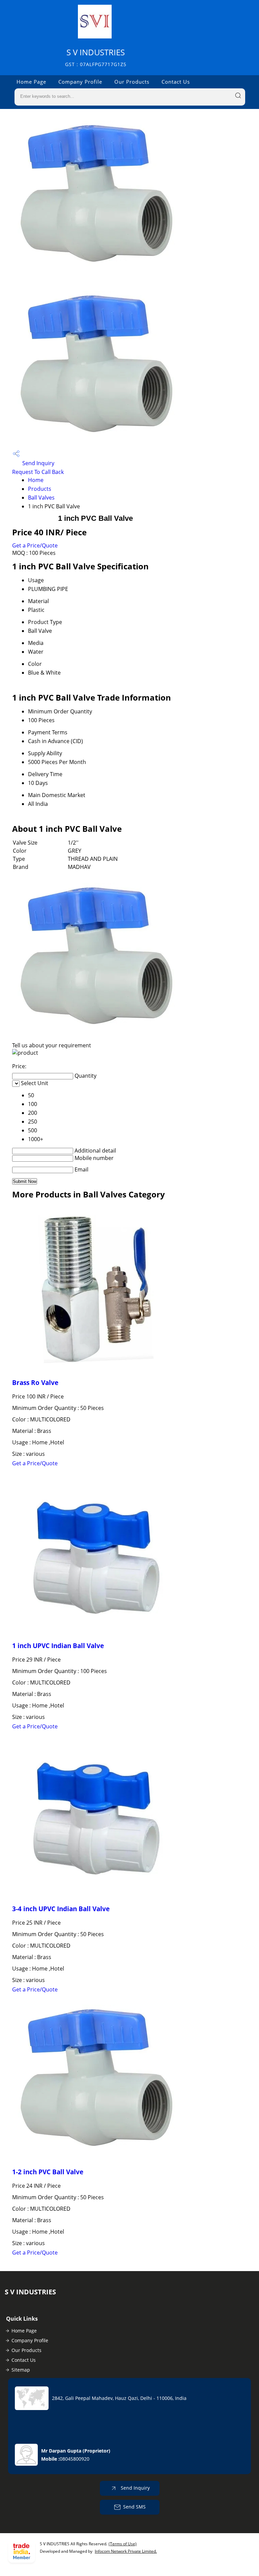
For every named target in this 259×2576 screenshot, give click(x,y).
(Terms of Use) (123, 2544)
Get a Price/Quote (35, 545)
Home (36, 480)
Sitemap (21, 2370)
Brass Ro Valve (35, 1382)
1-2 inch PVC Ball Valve (48, 2172)
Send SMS (134, 2507)
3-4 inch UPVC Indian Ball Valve (61, 1909)
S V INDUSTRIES (96, 57)
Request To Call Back (38, 472)
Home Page (31, 82)
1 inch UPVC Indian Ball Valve (58, 1646)
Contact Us (176, 82)
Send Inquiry (38, 463)
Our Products (132, 82)
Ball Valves (41, 498)
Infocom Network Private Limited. (126, 2551)
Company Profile (80, 82)
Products (40, 489)
